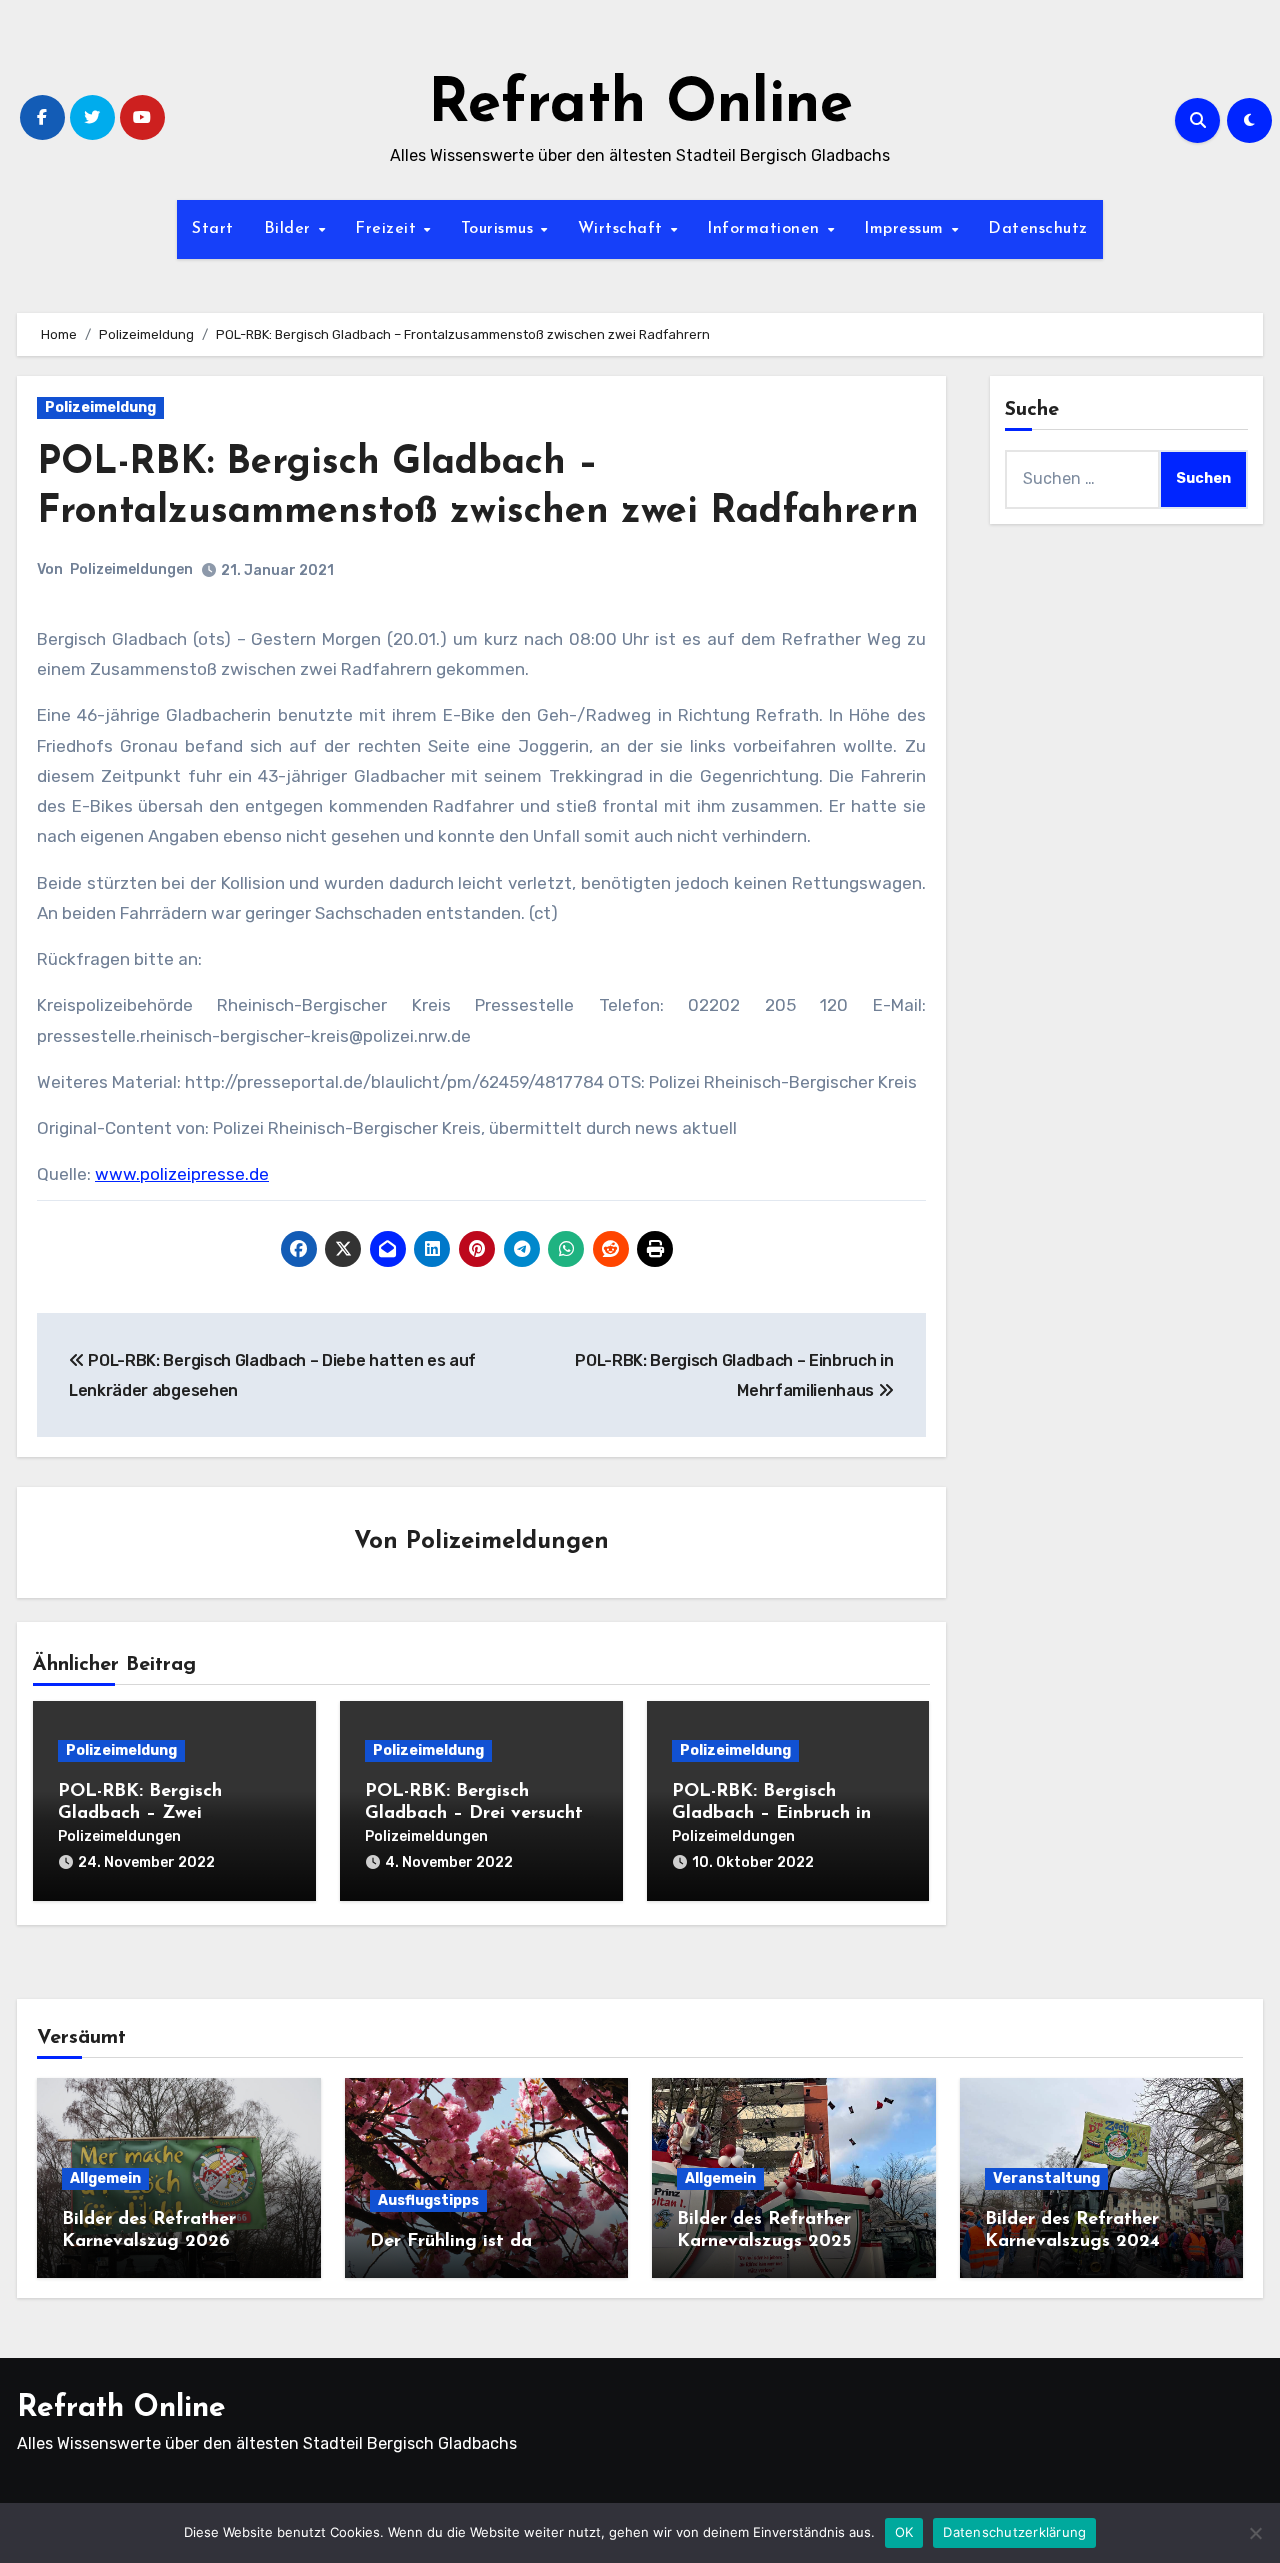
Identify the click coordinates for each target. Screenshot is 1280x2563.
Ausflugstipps (428, 2200)
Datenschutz (1038, 229)
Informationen (766, 229)
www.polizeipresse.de (182, 1174)
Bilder (290, 229)
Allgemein (105, 2178)
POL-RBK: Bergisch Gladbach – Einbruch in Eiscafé (771, 1813)
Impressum (906, 229)
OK (904, 2532)
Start (213, 229)
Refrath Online (640, 106)
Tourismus (500, 229)
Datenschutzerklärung (1014, 2532)
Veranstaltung (1046, 2178)
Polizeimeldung (100, 407)
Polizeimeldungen (131, 569)
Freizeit (388, 229)
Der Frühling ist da (451, 2242)
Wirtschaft (623, 229)
